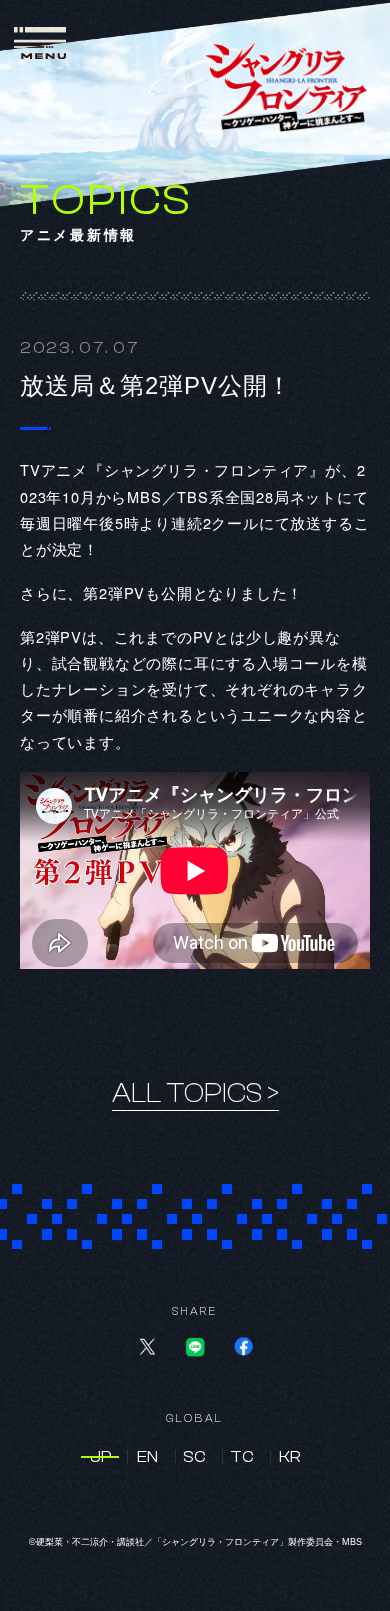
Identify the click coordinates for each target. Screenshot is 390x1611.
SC (194, 1457)
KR (290, 1457)
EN (147, 1457)
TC (242, 1457)
